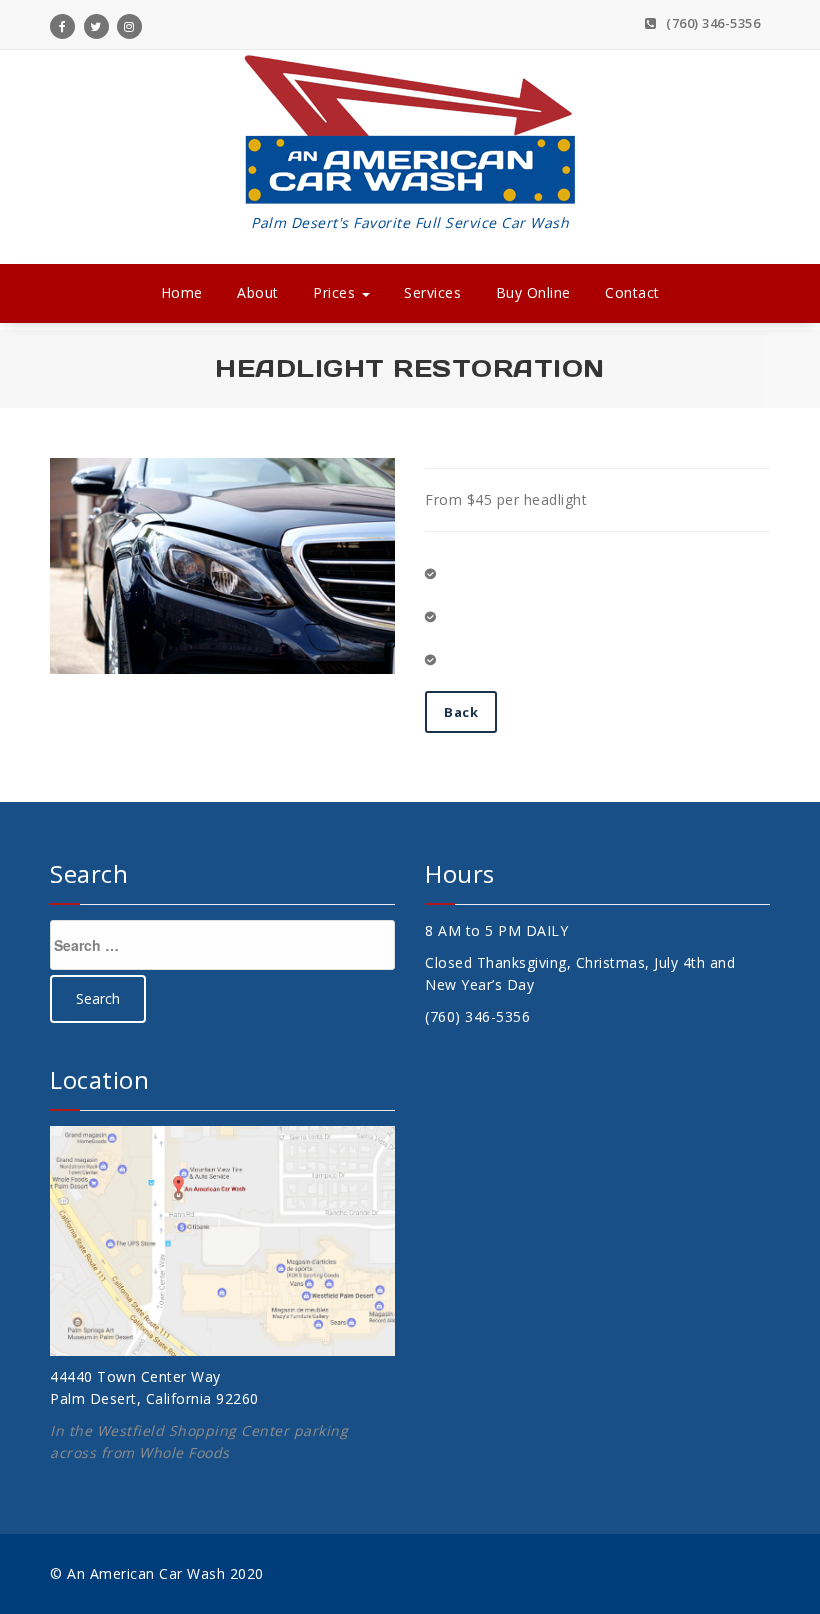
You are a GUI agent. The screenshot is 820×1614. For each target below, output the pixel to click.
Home (182, 292)
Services (432, 292)
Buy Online (533, 292)
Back (461, 712)
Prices (336, 292)
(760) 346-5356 (711, 23)
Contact (632, 292)
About (258, 292)
